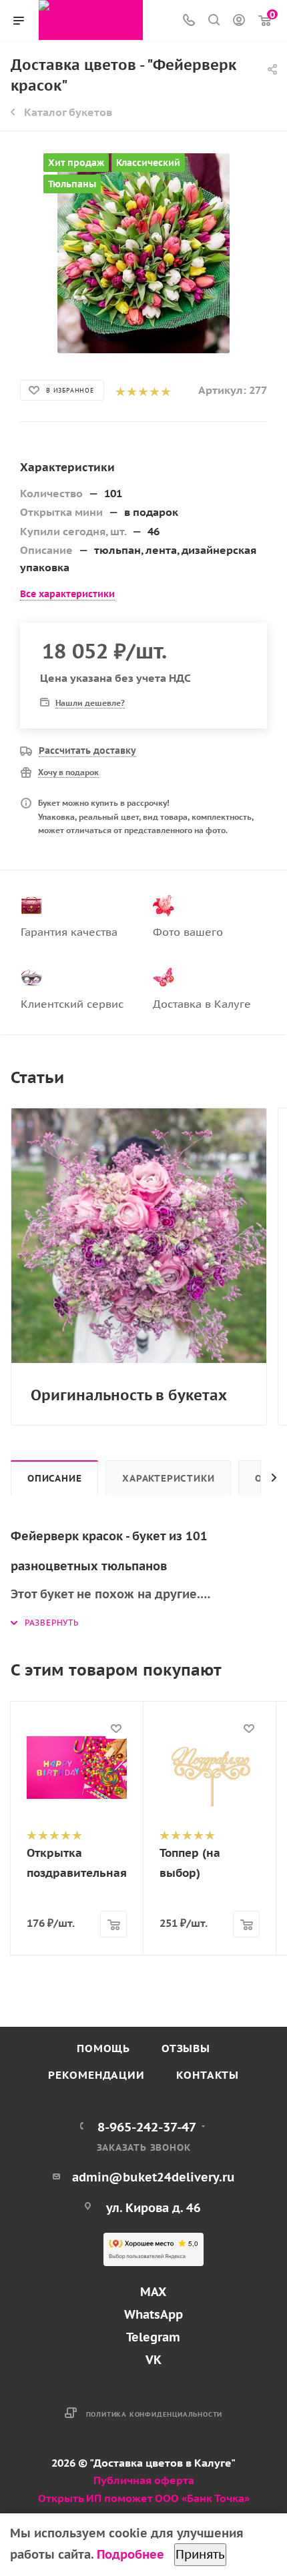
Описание (54, 1478)
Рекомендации (96, 2075)
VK (154, 2360)
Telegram (153, 2337)
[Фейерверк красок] (143, 253)
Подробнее (130, 2554)
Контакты (208, 2075)
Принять (200, 2554)
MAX (153, 2292)
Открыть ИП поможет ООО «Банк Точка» (144, 2498)
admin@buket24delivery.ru (154, 2177)
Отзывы (186, 2048)
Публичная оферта (144, 2480)
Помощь (103, 2048)
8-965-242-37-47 (147, 2126)
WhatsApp (154, 2314)
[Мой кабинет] (239, 21)
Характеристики (168, 1478)
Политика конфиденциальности (155, 2414)
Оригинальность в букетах (129, 1395)
